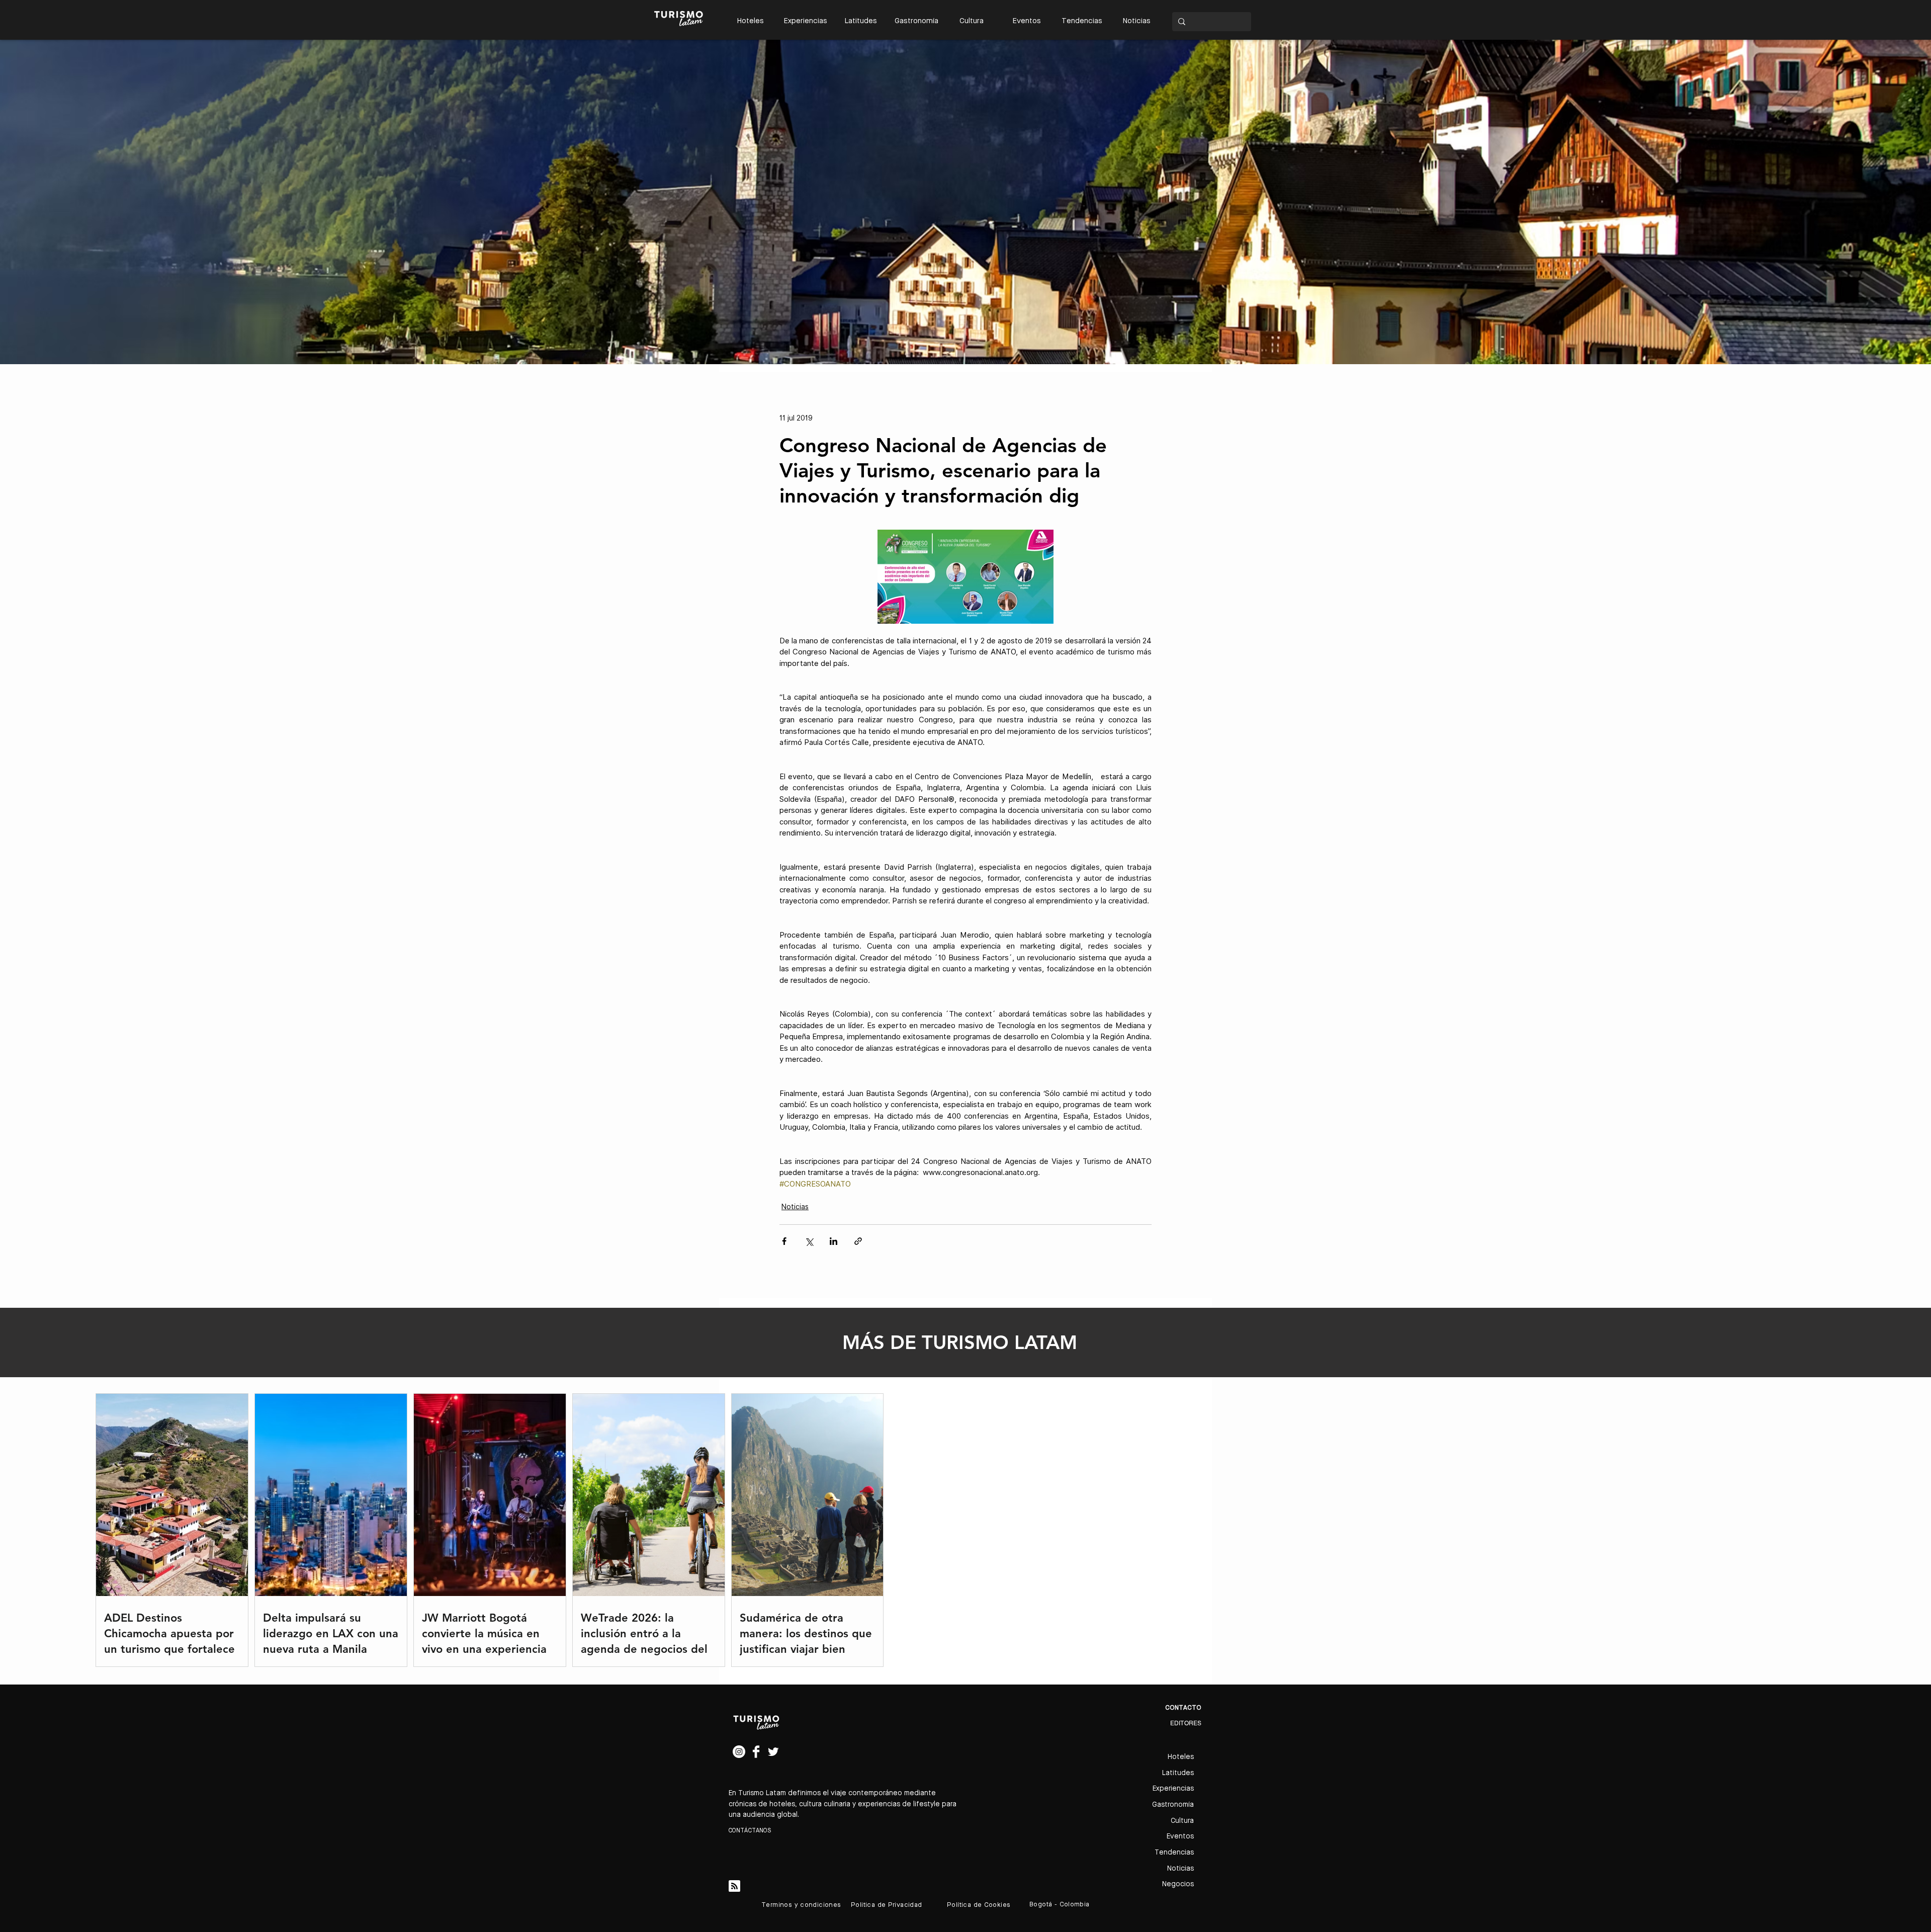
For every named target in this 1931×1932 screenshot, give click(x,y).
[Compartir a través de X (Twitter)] (809, 1241)
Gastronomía (1173, 1805)
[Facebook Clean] (756, 1752)
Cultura (1182, 1821)
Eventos (1180, 1836)
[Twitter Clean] (773, 1752)
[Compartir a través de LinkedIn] (833, 1241)
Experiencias (1173, 1789)
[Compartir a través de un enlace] (858, 1241)
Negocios (1178, 1884)
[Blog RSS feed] (734, 1886)
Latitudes (1178, 1773)
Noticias (795, 1207)
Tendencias (1174, 1853)
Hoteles (1181, 1757)
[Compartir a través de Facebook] (784, 1241)
